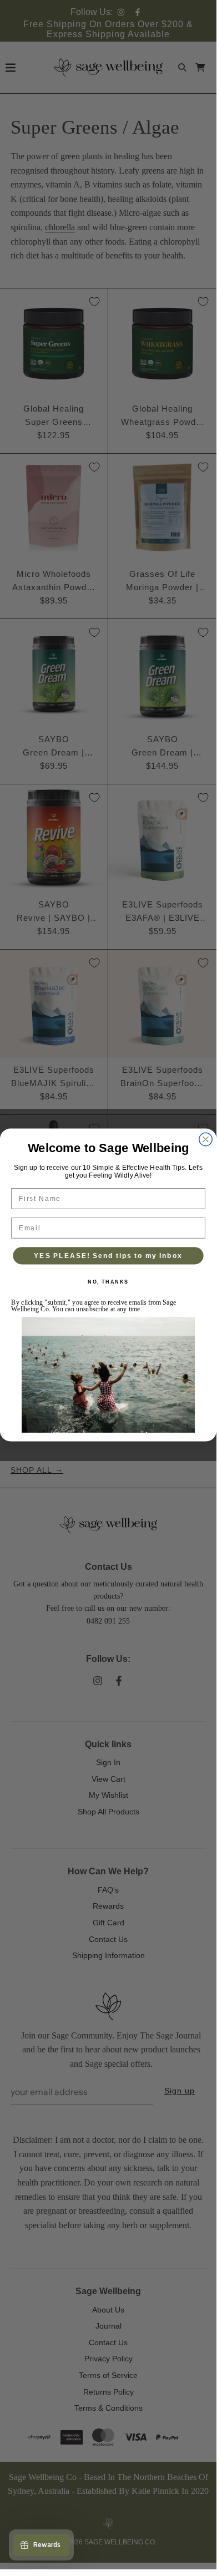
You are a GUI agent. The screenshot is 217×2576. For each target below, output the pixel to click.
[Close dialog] (206, 1139)
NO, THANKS (108, 1282)
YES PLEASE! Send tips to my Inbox (108, 1256)
